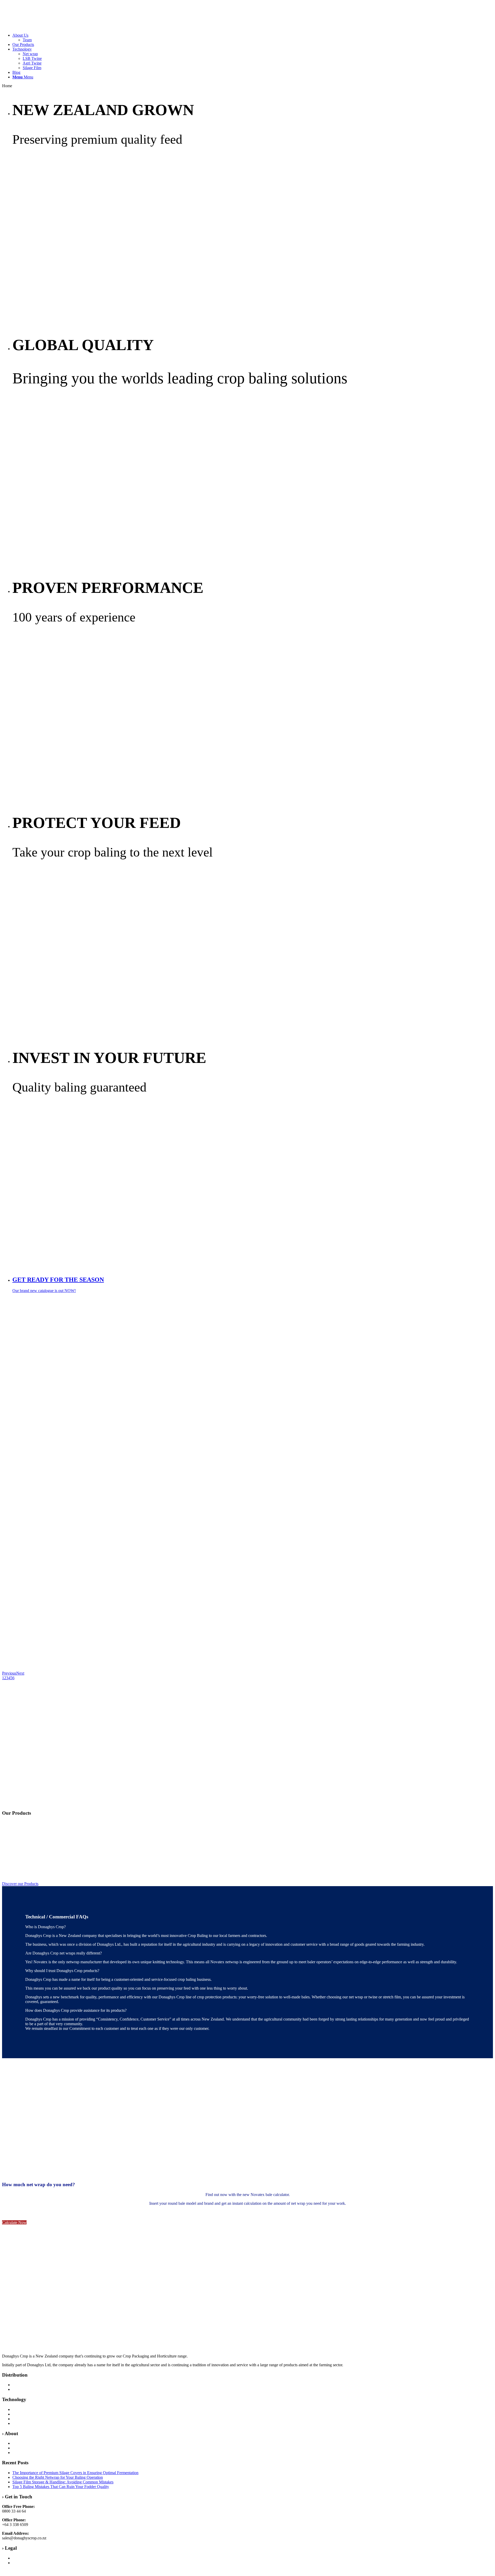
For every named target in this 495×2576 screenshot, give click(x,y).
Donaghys (21, 2443)
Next (20, 1673)
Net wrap (30, 54)
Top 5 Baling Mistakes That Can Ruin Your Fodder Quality (61, 2487)
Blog (16, 2453)
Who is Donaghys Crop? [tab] (46, 1927)
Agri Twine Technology (32, 2409)
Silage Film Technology (32, 2419)
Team (17, 2448)
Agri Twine (32, 63)
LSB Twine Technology (32, 2414)
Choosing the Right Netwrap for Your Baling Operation (58, 2477)
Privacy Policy (24, 2558)
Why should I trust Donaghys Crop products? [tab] (62, 1971)
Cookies (19, 2563)
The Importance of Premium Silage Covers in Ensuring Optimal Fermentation (75, 2473)
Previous (9, 1673)
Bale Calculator (25, 2389)
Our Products (23, 2385)
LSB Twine (32, 58)
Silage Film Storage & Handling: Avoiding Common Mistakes (63, 2482)
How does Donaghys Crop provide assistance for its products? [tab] (76, 2010)
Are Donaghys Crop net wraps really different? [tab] (64, 1953)
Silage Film (32, 68)
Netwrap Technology (30, 2423)
